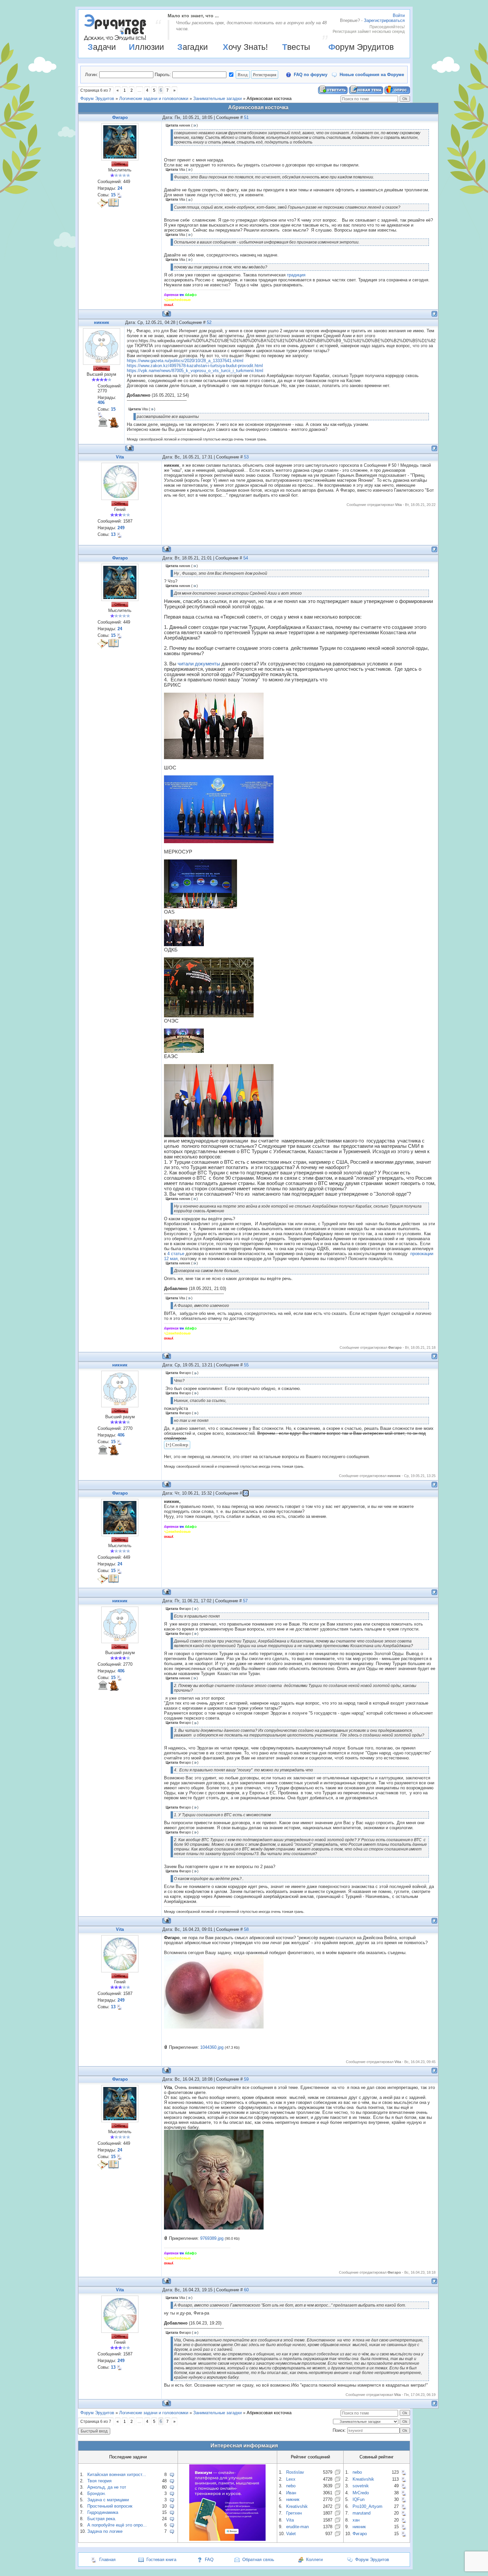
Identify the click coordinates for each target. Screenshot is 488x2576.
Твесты (296, 47)
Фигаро (120, 117)
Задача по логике (105, 2531)
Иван (291, 2493)
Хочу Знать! (245, 47)
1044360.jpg (212, 2047)
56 (246, 1493)
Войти (399, 15)
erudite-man (297, 2527)
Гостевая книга (161, 2560)
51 (246, 117)
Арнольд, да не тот (107, 2487)
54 (246, 558)
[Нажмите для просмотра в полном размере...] (214, 2027)
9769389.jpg (212, 2238)
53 (246, 457)
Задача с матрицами (108, 2500)
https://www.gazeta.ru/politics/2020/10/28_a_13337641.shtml (185, 361)
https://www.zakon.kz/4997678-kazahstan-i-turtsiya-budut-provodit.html (195, 366)
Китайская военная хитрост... (117, 2475)
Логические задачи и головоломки (154, 99)
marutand (362, 2513)
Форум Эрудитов (361, 47)
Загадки (193, 47)
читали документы (199, 664)
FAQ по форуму (311, 75)
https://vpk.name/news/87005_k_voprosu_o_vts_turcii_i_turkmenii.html (195, 371)
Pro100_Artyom (367, 2506)
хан (356, 2520)
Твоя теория (99, 2481)
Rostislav (295, 2472)
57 (245, 1601)
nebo (291, 2486)
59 (246, 2079)
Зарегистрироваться (384, 20)
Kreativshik (297, 2506)
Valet (291, 2534)
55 (246, 1365)
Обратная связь (258, 2560)
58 (246, 1929)
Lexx (291, 2479)
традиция (296, 275)
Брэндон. (97, 2493)
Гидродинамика (103, 2512)
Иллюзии (146, 47)
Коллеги (314, 2560)
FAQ (209, 2560)
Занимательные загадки (217, 99)
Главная (107, 2560)
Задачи (102, 47)
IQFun (359, 2499)
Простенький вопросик (110, 2506)
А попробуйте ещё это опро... (117, 2525)
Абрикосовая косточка (269, 99)
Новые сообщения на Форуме (372, 75)
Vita (120, 457)
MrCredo (361, 2493)
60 (246, 2290)
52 (209, 322)
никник (102, 322)
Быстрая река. (102, 2519)
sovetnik (361, 2486)
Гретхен (294, 2513)
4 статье (176, 1254)
